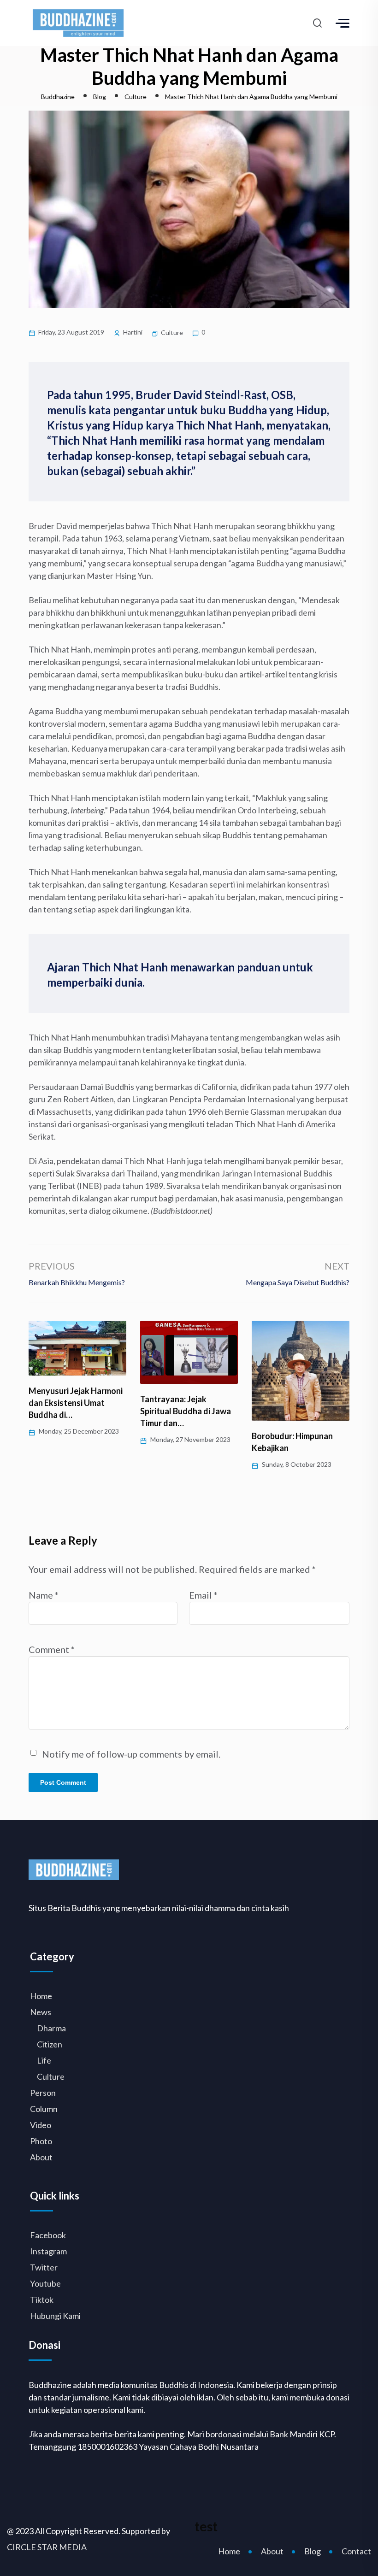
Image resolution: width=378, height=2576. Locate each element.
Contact (356, 2551)
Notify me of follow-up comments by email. (131, 1754)
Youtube (45, 2283)
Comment (52, 1649)
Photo (41, 2141)
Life (44, 2060)
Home (41, 1996)
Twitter (44, 2267)
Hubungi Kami (55, 2316)
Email (203, 1595)
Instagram (48, 2251)
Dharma (51, 2028)
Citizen (50, 2044)
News (41, 2012)
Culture (172, 332)
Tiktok (42, 2300)
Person (43, 2093)
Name (44, 1595)
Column (44, 2109)
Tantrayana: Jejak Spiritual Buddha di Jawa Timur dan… (74, 1411)
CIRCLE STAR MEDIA (47, 2547)
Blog (313, 2551)
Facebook (48, 2235)
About (41, 2157)
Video (41, 2125)
